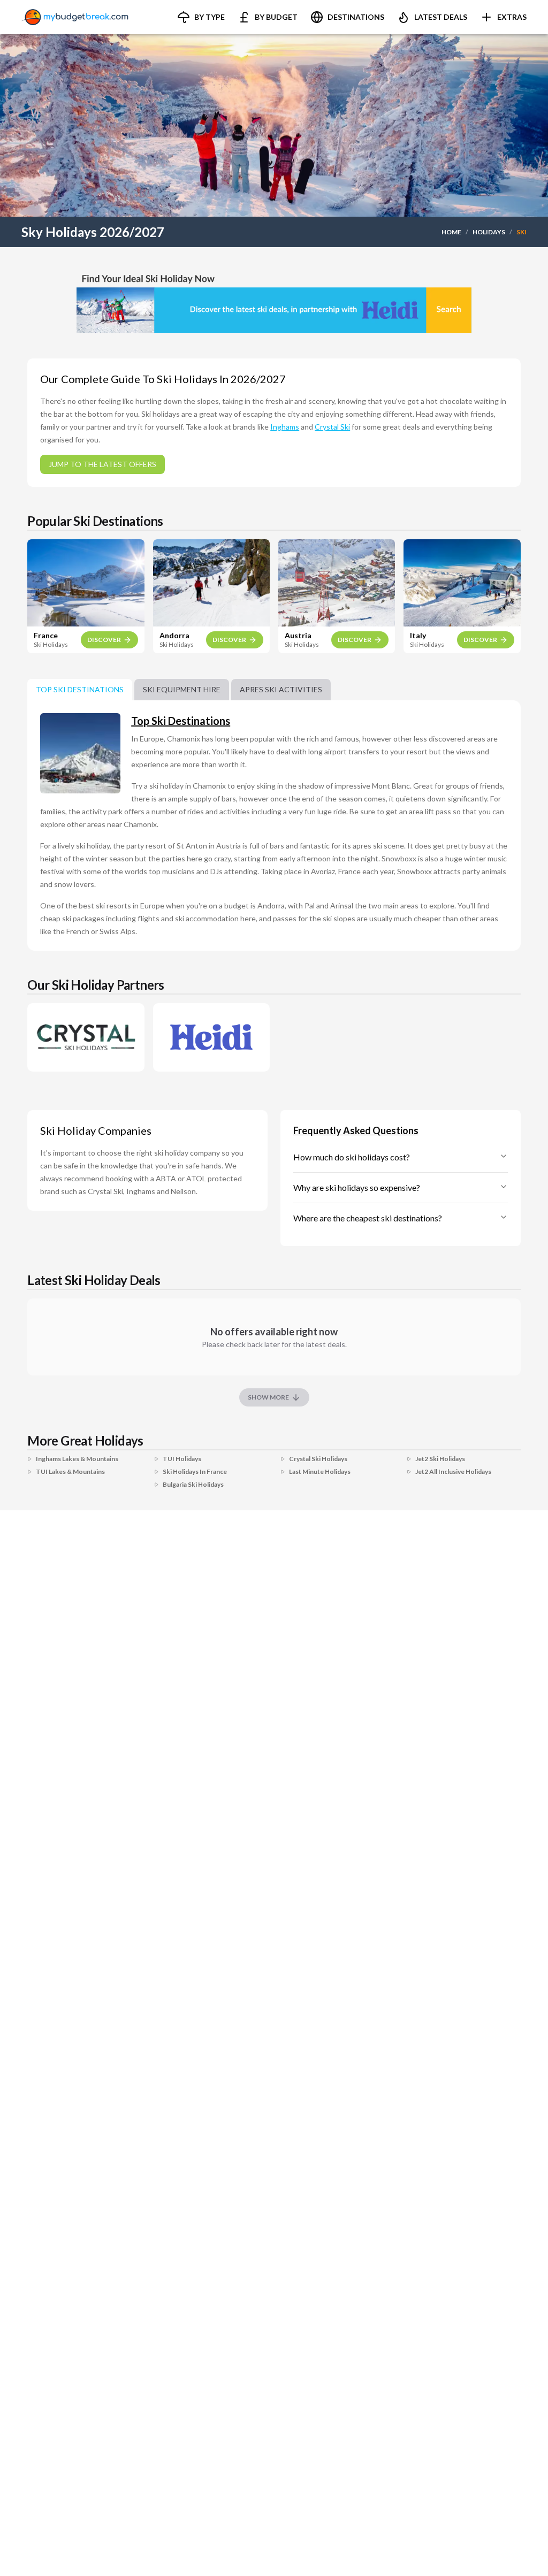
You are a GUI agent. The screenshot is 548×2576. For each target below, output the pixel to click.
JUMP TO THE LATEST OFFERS (102, 464)
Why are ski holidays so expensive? (357, 1187)
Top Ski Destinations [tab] (80, 689)
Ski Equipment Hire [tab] (182, 689)
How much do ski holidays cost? (352, 1157)
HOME (451, 232)
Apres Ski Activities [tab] (281, 689)
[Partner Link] (86, 1037)
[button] (201, 17)
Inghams (285, 427)
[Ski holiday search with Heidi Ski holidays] (274, 300)
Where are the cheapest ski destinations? (368, 1218)
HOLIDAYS (489, 232)
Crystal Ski (332, 427)
